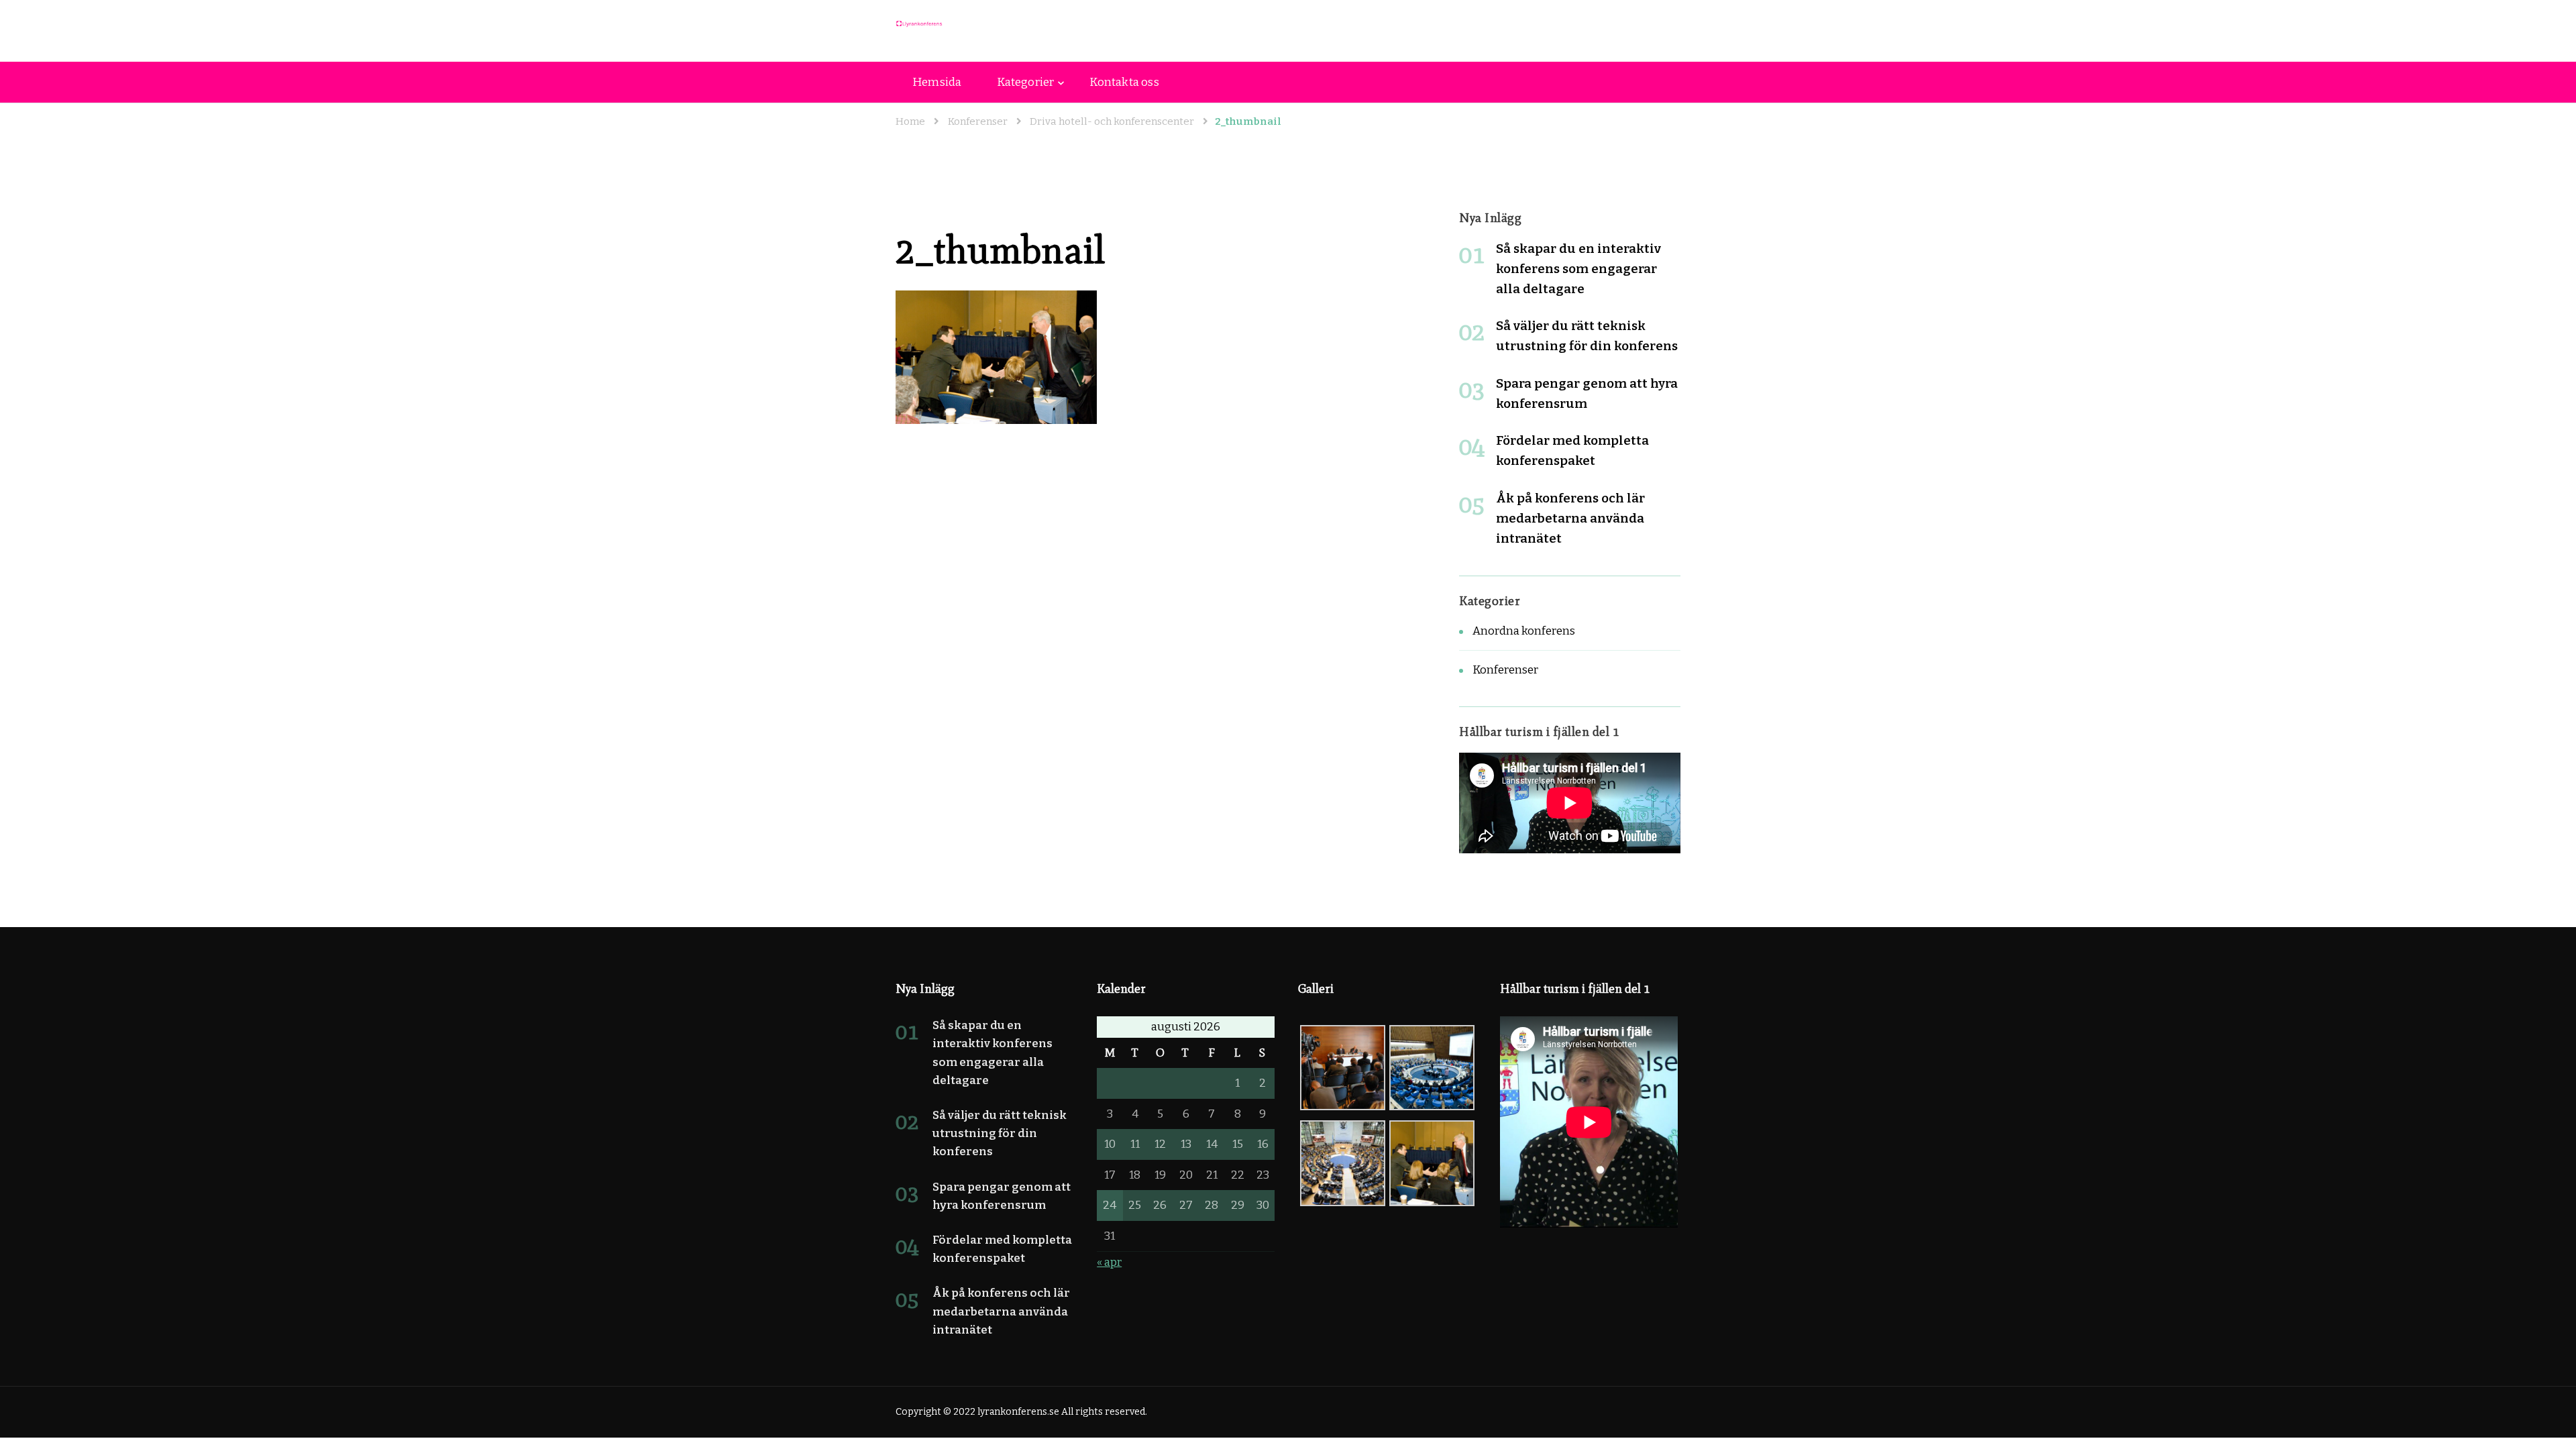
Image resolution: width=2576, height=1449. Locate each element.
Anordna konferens (1524, 631)
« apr (1109, 1262)
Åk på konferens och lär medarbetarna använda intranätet (1570, 518)
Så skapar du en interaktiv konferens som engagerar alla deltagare (1578, 269)
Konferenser (978, 121)
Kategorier (1025, 82)
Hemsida (937, 82)
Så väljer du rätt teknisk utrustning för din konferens (1000, 1133)
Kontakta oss (1124, 82)
